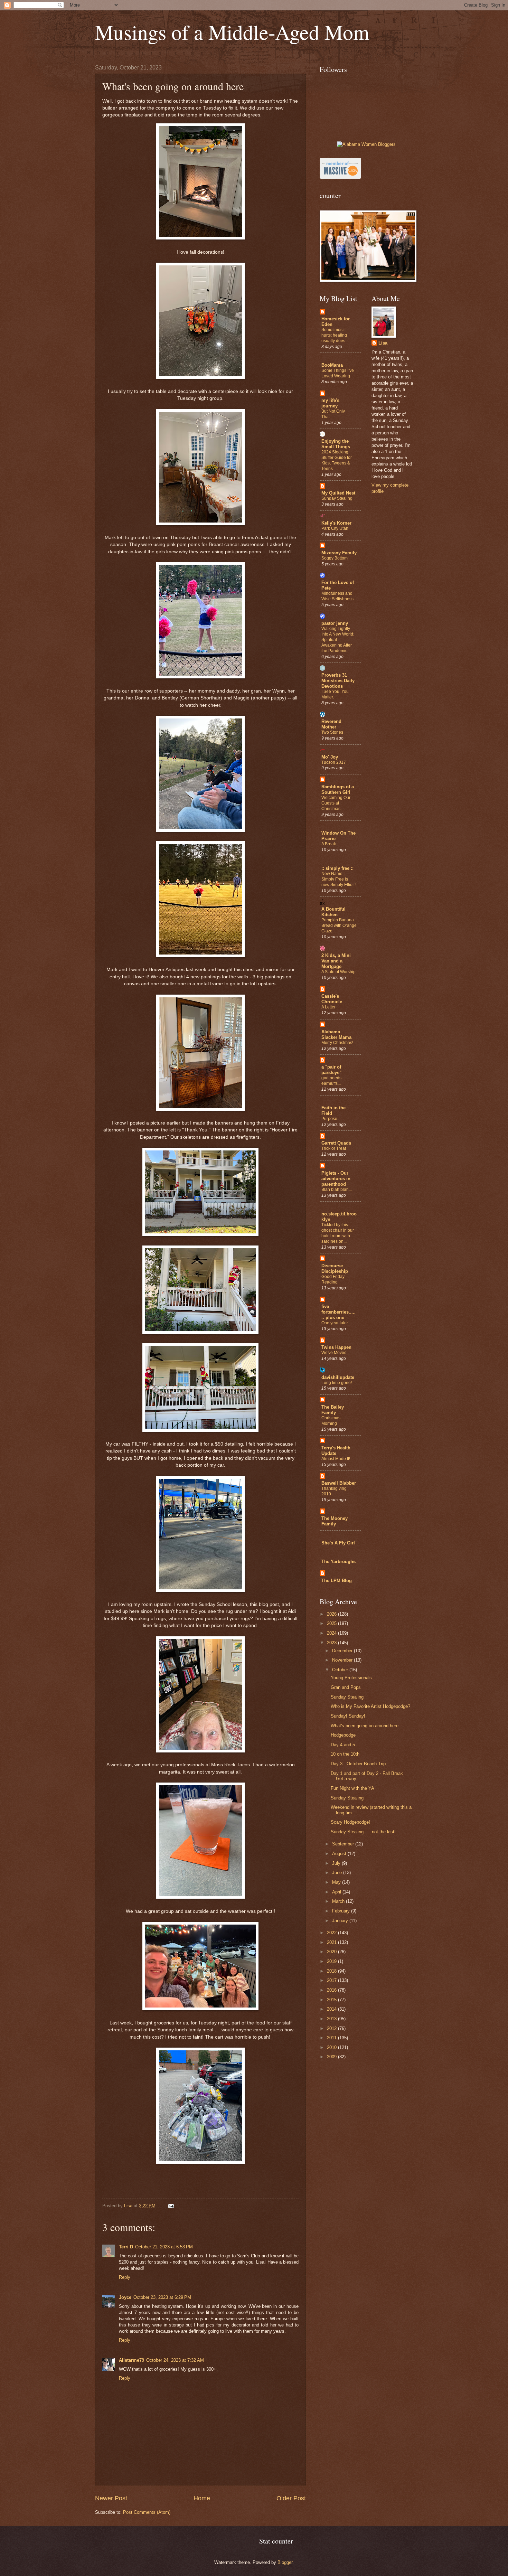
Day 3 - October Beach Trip (358, 1764)
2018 (332, 1971)
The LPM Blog (337, 1581)
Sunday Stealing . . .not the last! (363, 1832)
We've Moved (334, 1353)
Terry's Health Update (336, 1451)
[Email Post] (171, 2206)
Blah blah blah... (337, 1190)
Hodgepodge (343, 1735)
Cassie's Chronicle (332, 999)
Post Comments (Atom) (147, 2512)
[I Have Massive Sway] (340, 177)
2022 (332, 1933)
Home (202, 2498)
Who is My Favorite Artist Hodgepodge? (370, 1706)
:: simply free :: (337, 868)
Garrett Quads (336, 1143)
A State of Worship (338, 972)
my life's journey (330, 403)
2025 (332, 1623)
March (339, 1901)
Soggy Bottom (335, 558)
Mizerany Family (339, 553)
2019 (332, 1961)
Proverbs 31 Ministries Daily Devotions (338, 681)
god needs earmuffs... (331, 1081)
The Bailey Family (333, 1410)
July (337, 1863)
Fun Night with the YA (352, 1788)
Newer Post (111, 2498)
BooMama (332, 365)
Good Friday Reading (333, 1279)
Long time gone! (337, 1383)
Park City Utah (335, 528)
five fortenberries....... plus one (338, 1312)
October (341, 1670)
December (343, 1651)
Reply (125, 2277)
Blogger (285, 2562)
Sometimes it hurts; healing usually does (334, 335)
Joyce (125, 2297)
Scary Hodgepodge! (350, 1822)
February (342, 1911)
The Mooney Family (335, 1521)
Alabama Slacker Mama (336, 1035)
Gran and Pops (346, 1687)
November (343, 1660)
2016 (332, 1990)
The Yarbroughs (338, 1562)
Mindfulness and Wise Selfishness (337, 596)
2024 (332, 1633)
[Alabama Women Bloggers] (366, 144)
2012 (332, 2028)
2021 (332, 1942)
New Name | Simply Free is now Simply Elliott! (338, 879)
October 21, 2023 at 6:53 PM (164, 2247)
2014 (332, 2009)
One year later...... (338, 1323)
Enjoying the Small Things (336, 444)
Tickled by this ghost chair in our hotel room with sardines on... (338, 1233)
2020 (332, 1952)
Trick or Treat (334, 1148)
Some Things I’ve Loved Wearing (338, 373)
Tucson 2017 (334, 762)
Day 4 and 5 (343, 1745)
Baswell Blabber (339, 1483)
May (337, 1882)
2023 (332, 1643)
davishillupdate (338, 1377)
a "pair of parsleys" (331, 1070)
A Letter (328, 1007)
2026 (332, 1614)
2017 (332, 1980)
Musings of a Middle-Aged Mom (232, 32)
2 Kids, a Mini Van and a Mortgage (336, 961)
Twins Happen (336, 1347)
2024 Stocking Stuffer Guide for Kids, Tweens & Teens (337, 460)
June (338, 1873)
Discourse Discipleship (335, 1268)
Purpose (329, 1119)
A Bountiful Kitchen (333, 912)
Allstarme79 (131, 2360)
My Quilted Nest (338, 493)
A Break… (331, 844)
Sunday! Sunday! (348, 1716)
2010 (332, 2047)
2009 (332, 2057)
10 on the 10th (345, 1754)
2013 (332, 2019)
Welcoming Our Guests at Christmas (336, 803)
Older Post (291, 2498)
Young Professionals (351, 1678)
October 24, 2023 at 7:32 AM (175, 2360)
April (337, 1892)
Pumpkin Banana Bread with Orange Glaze (339, 925)
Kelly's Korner (336, 523)
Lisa (383, 343)
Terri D (126, 2247)
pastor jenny (335, 623)
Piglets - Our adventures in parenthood (336, 1179)
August (340, 1854)
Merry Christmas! (337, 1043)
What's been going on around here (365, 1726)
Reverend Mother (331, 724)
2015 (332, 2000)
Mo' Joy (330, 757)
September (344, 1844)
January (341, 1921)
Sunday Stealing (337, 498)
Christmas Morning (331, 1421)
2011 (332, 2038)
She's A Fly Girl (338, 1543)
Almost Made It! (336, 1459)
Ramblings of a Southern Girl (338, 789)
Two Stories (332, 732)
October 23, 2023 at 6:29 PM (162, 2297)
